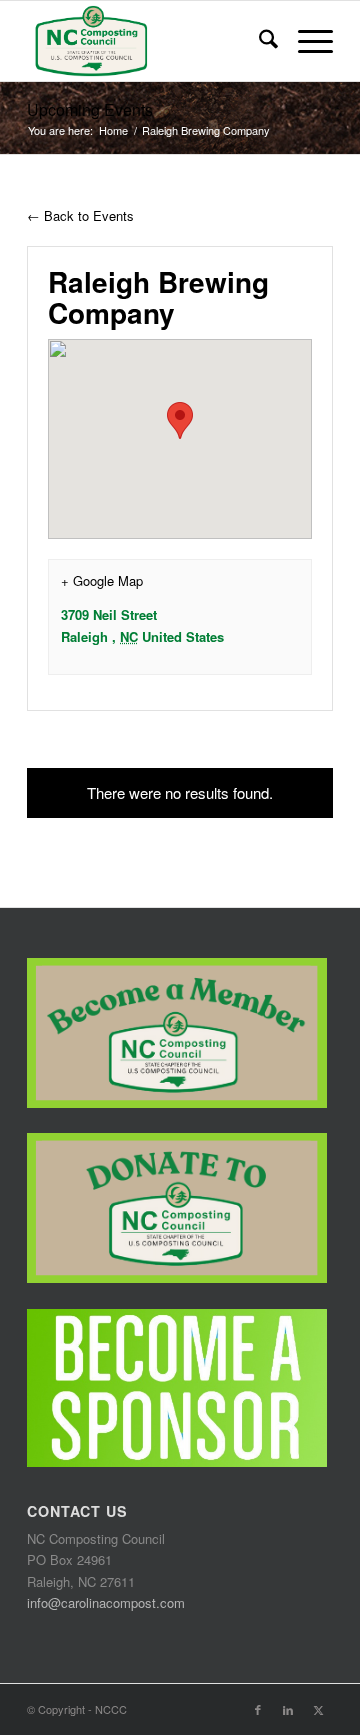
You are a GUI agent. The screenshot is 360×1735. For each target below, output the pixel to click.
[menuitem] (258, 41)
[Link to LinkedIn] (288, 1709)
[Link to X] (318, 1709)
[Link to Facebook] (258, 1709)
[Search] (258, 41)
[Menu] (305, 41)
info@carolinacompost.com (106, 1602)
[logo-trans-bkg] (149, 41)
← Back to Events (80, 215)
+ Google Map (102, 580)
